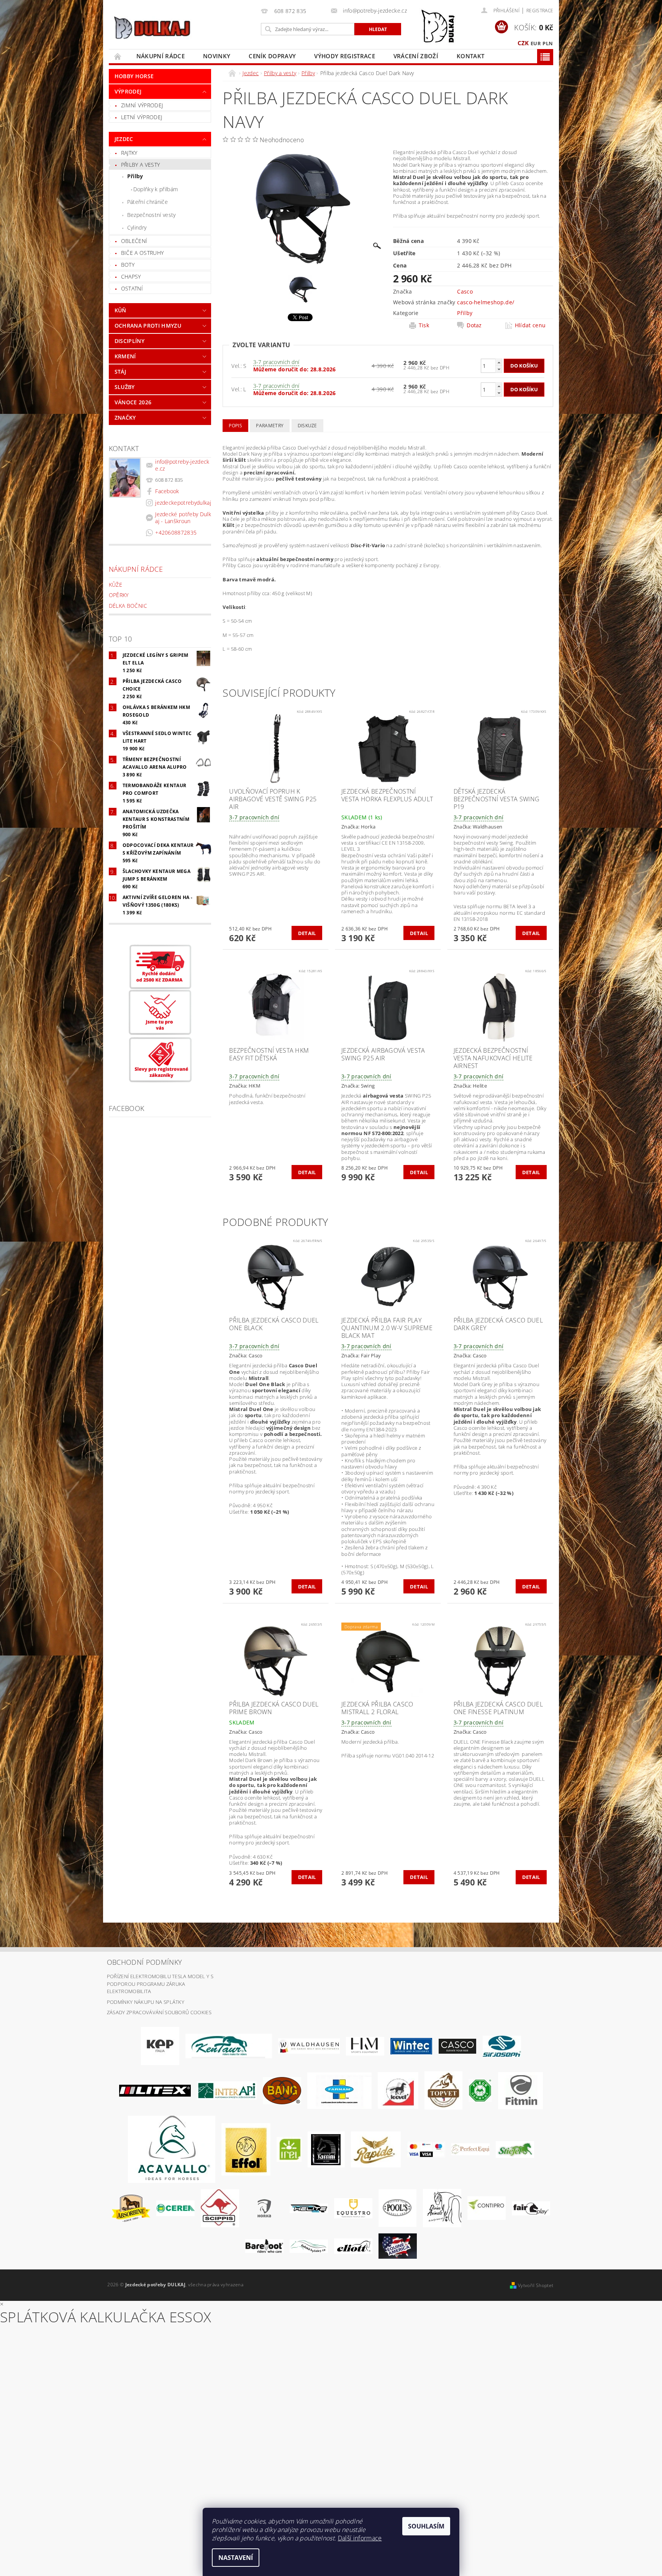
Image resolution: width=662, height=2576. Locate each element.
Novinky (217, 56)
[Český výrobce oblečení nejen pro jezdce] (155, 2090)
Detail (307, 933)
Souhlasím (426, 2526)
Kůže (116, 585)
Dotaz (474, 325)
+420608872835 (176, 532)
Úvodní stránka (118, 56)
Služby (125, 387)
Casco (465, 291)
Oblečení (134, 241)
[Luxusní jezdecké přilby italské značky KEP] (160, 2046)
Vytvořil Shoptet (536, 2285)
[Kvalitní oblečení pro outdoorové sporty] (502, 2046)
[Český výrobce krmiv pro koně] (520, 2090)
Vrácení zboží (416, 56)
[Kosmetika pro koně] (398, 2090)
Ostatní (132, 288)
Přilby (135, 176)
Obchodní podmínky (144, 1962)
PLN (548, 43)
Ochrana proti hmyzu (148, 326)
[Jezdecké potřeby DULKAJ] (152, 28)
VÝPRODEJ (128, 91)
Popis (235, 426)
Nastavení (236, 2558)
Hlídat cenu (530, 325)
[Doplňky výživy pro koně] (289, 2149)
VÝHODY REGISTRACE (344, 56)
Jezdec (124, 139)
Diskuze (307, 426)
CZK (523, 43)
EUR (536, 43)
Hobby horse (134, 76)
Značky (125, 418)
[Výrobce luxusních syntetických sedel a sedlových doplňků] (411, 2046)
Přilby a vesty (140, 165)
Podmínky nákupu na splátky (146, 2002)
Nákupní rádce (161, 56)
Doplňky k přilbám (156, 189)
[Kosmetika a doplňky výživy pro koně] (339, 2090)
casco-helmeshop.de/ (486, 302)
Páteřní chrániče (147, 202)
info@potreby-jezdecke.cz (182, 465)
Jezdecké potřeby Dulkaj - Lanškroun (183, 518)
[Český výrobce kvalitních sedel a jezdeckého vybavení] (229, 2046)
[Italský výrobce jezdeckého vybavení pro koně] (172, 2149)
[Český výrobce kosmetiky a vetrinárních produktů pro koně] (443, 2090)
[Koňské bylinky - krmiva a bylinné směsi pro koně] (309, 2246)
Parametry (270, 426)
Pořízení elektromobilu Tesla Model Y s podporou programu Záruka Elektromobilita (160, 1984)
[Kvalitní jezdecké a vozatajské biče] (480, 2090)
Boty (128, 265)
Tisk (424, 325)
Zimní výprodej (142, 105)
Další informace (360, 2538)
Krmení (125, 356)
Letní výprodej (142, 117)
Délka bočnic (128, 606)
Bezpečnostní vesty (152, 215)
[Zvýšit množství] (499, 362)
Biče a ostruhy (142, 253)
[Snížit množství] (499, 369)
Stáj (120, 372)
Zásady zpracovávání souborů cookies (159, 2012)
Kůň (120, 310)
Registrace (540, 11)
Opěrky (119, 595)
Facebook (167, 491)
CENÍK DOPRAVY (272, 56)
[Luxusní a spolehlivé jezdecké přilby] (457, 2046)
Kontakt (470, 56)
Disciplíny (129, 341)
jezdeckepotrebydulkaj (183, 503)
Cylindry (137, 227)
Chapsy (131, 276)
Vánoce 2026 (133, 402)
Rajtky (129, 153)
